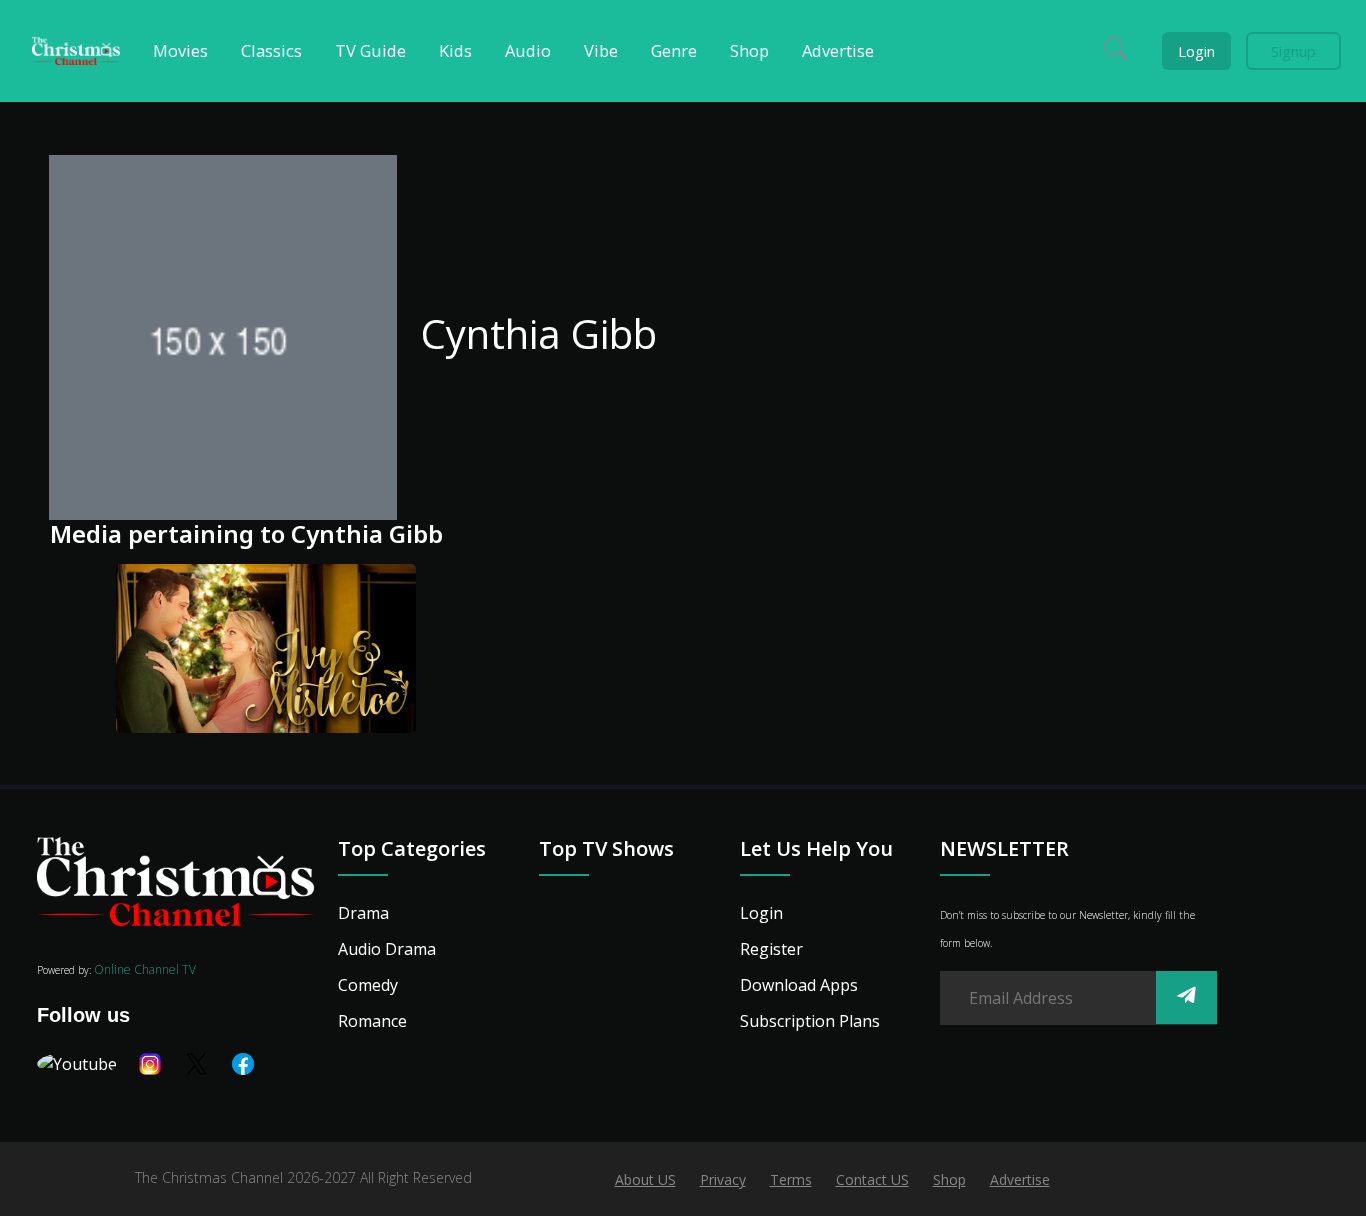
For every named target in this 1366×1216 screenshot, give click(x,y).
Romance (372, 1021)
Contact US (872, 1179)
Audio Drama (387, 949)
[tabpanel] (203, 652)
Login (1196, 51)
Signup (1293, 51)
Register (771, 949)
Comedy (368, 985)
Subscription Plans (810, 1021)
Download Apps (799, 985)
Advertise (1020, 1179)
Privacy (723, 1179)
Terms (791, 1179)
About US (645, 1179)
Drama (363, 913)
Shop (949, 1179)
